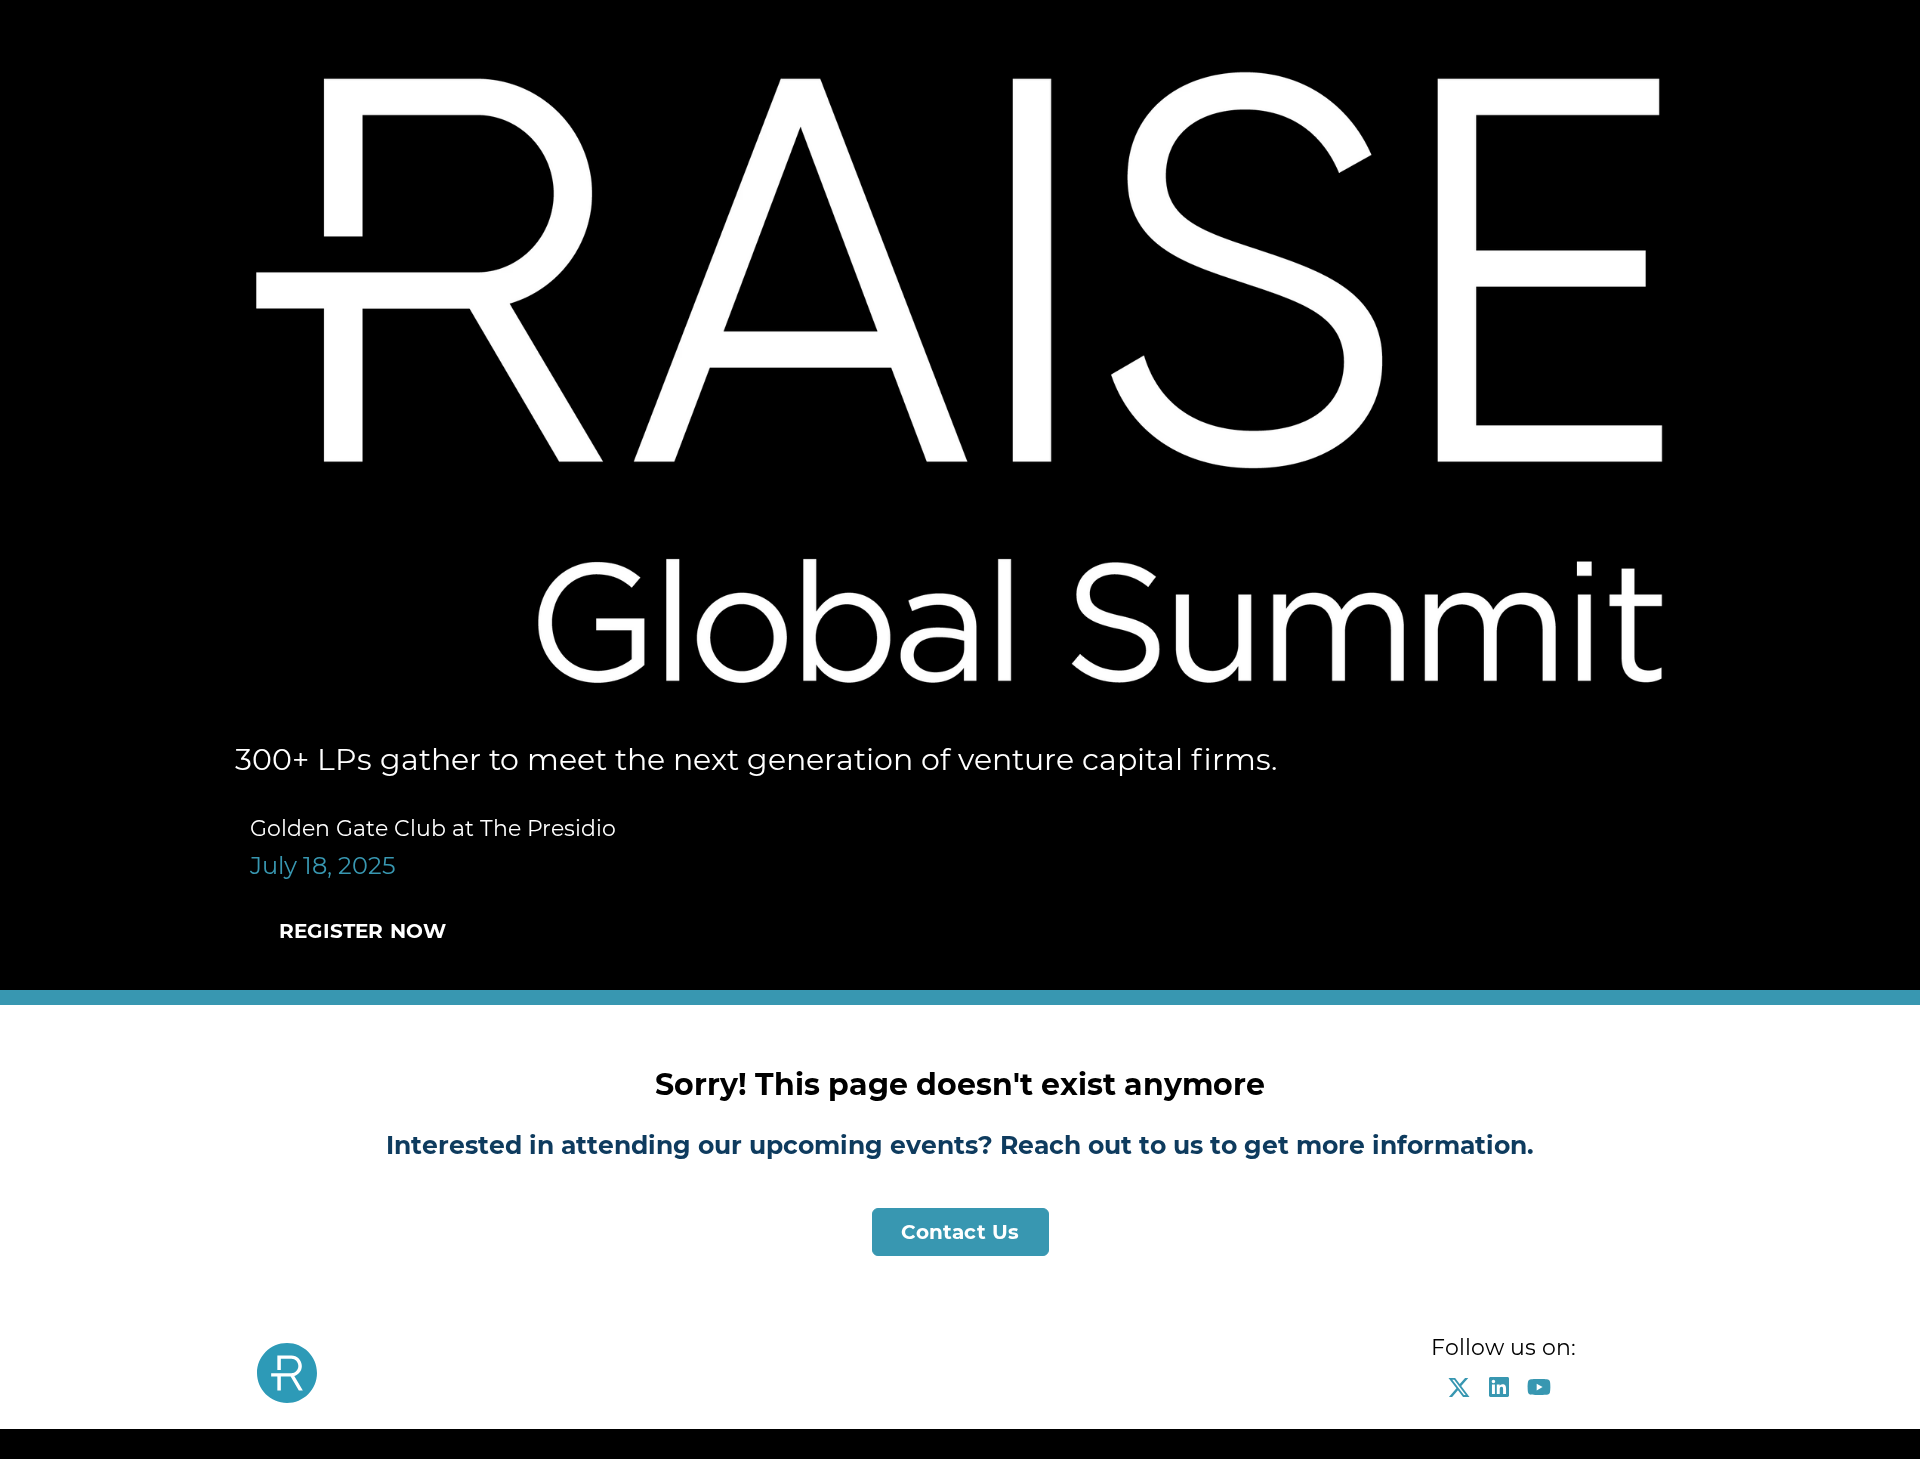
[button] (1464, 1393)
